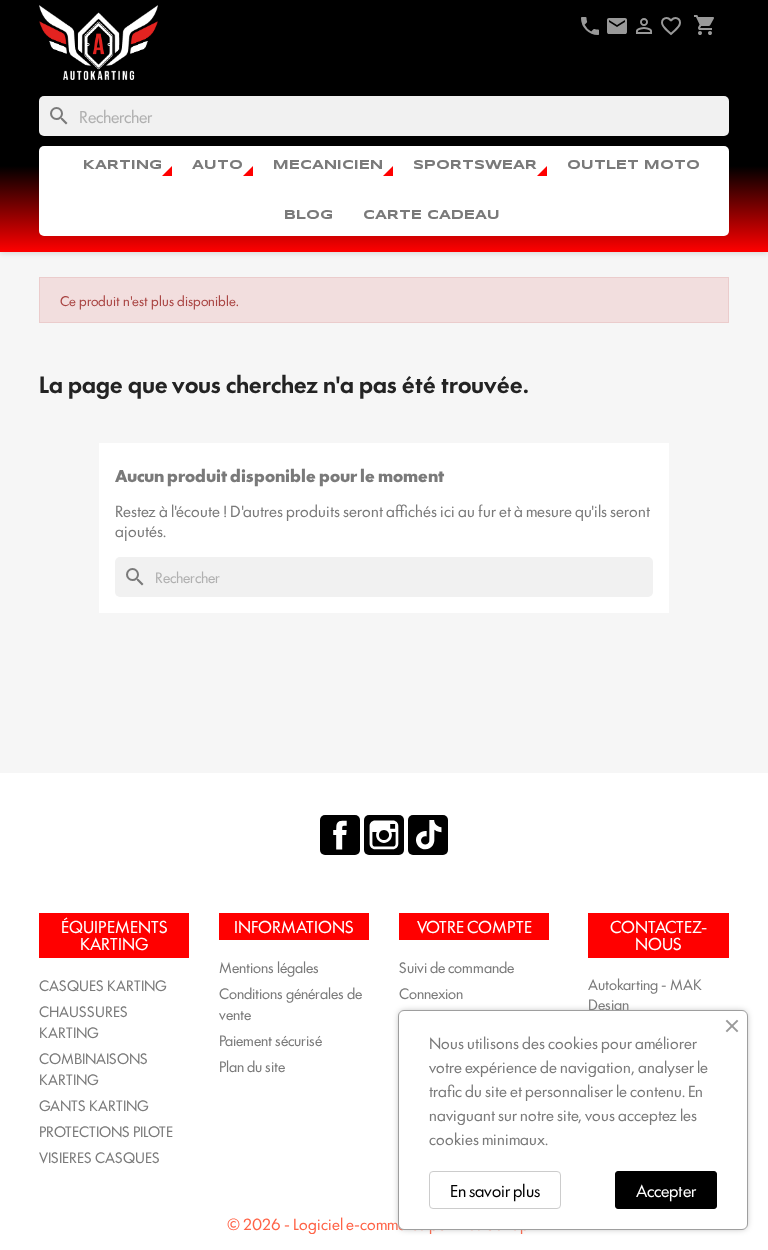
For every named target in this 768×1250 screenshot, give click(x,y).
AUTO (217, 165)
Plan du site (252, 1065)
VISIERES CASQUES (99, 1156)
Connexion (431, 992)
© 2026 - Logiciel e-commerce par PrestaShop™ (384, 1223)
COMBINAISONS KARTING (93, 1068)
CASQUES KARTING (103, 984)
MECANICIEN (328, 165)
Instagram (384, 835)
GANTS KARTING (94, 1104)
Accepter (666, 1190)
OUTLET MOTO (633, 165)
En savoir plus (495, 1190)
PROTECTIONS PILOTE (106, 1130)
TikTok (428, 835)
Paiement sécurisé (270, 1039)
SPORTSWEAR (475, 165)
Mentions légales (269, 966)
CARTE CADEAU (431, 215)
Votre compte (474, 926)
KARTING (122, 165)
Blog (308, 215)
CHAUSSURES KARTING (83, 1021)
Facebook (340, 835)
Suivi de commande (456, 966)
